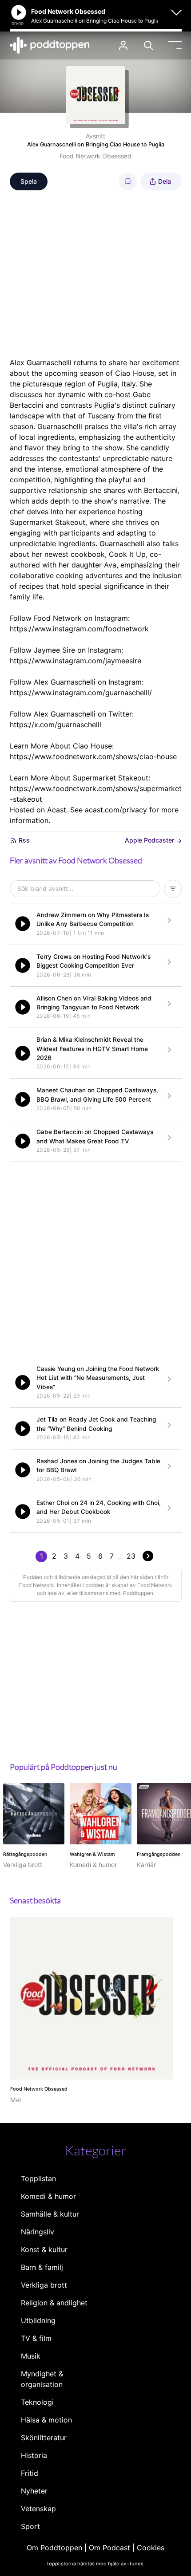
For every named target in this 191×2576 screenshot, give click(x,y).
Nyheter (34, 2491)
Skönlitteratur (44, 2438)
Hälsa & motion (46, 2420)
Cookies (151, 2548)
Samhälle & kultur (50, 2214)
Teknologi (37, 2402)
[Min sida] (123, 45)
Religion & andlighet (54, 2303)
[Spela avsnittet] (23, 924)
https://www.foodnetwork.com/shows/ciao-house (93, 756)
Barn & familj (42, 2267)
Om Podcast (109, 2548)
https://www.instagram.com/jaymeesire (76, 661)
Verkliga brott (44, 2285)
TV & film (36, 2338)
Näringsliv (38, 2232)
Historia (34, 2455)
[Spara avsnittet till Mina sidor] (128, 181)
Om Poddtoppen (54, 2548)
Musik (31, 2356)
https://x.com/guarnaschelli (56, 725)
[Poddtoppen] (50, 45)
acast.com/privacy (116, 810)
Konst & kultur (44, 2249)
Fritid (30, 2473)
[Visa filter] (173, 889)
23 (131, 1556)
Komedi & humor (48, 2196)
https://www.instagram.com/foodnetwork (79, 629)
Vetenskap (38, 2509)
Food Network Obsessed (95, 156)
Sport (30, 2526)
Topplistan (38, 2178)
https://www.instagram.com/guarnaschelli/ (81, 693)
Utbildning (38, 2320)
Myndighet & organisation (42, 2379)
